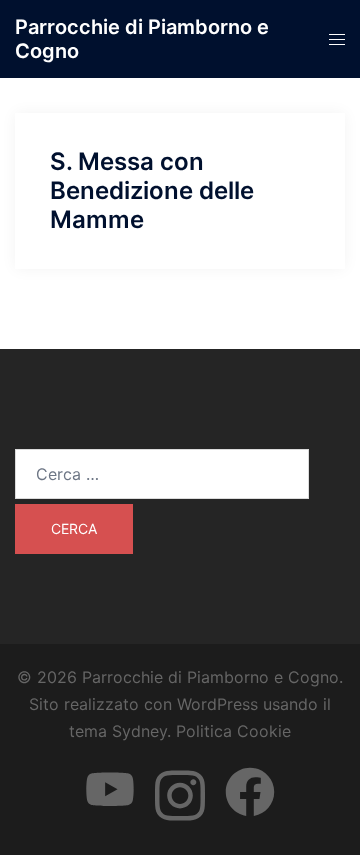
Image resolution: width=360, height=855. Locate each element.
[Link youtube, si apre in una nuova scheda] (110, 773)
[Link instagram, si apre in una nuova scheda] (180, 773)
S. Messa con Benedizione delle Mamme (152, 190)
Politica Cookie (233, 731)
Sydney (139, 731)
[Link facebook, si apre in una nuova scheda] (250, 773)
